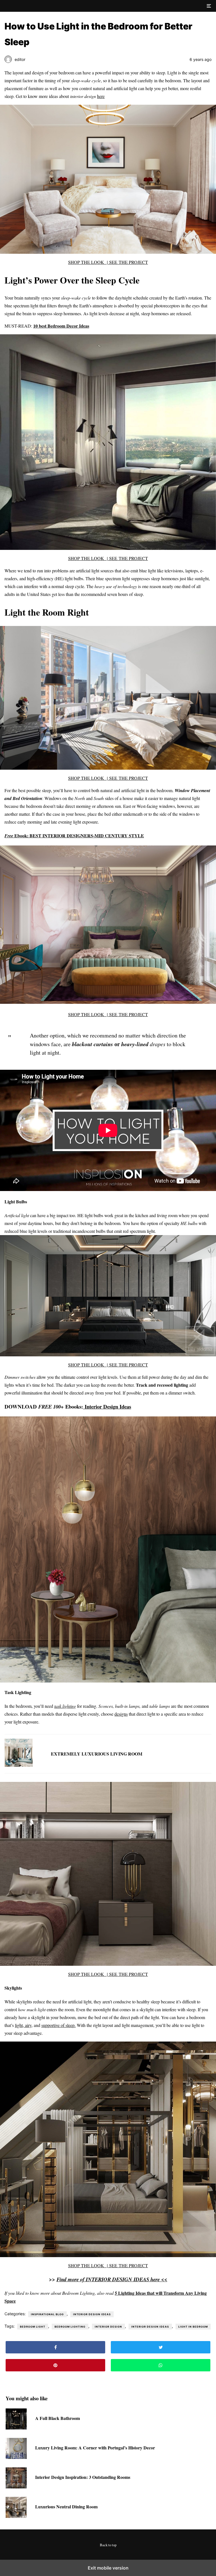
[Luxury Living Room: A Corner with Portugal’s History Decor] (16, 2457)
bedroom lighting (70, 2327)
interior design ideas (150, 2327)
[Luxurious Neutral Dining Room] (16, 2516)
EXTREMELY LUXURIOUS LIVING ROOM (97, 1754)
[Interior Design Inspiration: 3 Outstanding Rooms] (16, 2487)
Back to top (108, 2545)
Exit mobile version (108, 2568)
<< (112, 2279)
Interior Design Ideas (108, 1406)
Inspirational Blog (47, 2314)
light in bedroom (193, 2327)
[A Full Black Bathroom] (16, 2428)
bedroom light (33, 2327)
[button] (209, 6)
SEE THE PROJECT (129, 262)
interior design (108, 2327)
